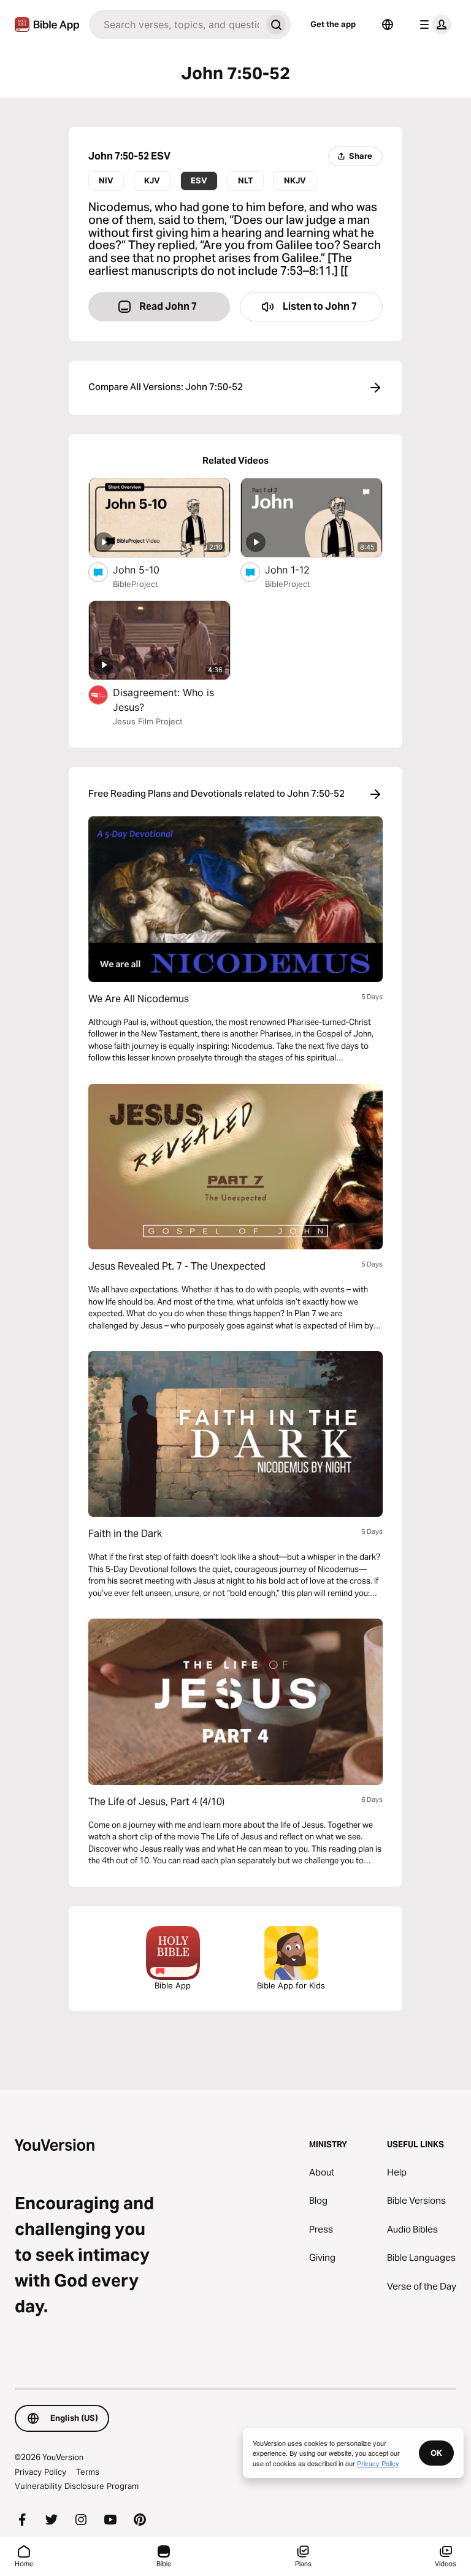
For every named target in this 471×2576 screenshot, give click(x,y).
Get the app (333, 24)
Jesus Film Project (148, 721)
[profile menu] (433, 25)
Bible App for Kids (291, 1985)
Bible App (173, 1985)
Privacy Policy (40, 2472)
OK (436, 2453)
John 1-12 (300, 569)
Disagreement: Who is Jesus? (163, 700)
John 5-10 (148, 569)
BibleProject (136, 584)
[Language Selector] (388, 25)
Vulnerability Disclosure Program (77, 2486)
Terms (88, 2472)
